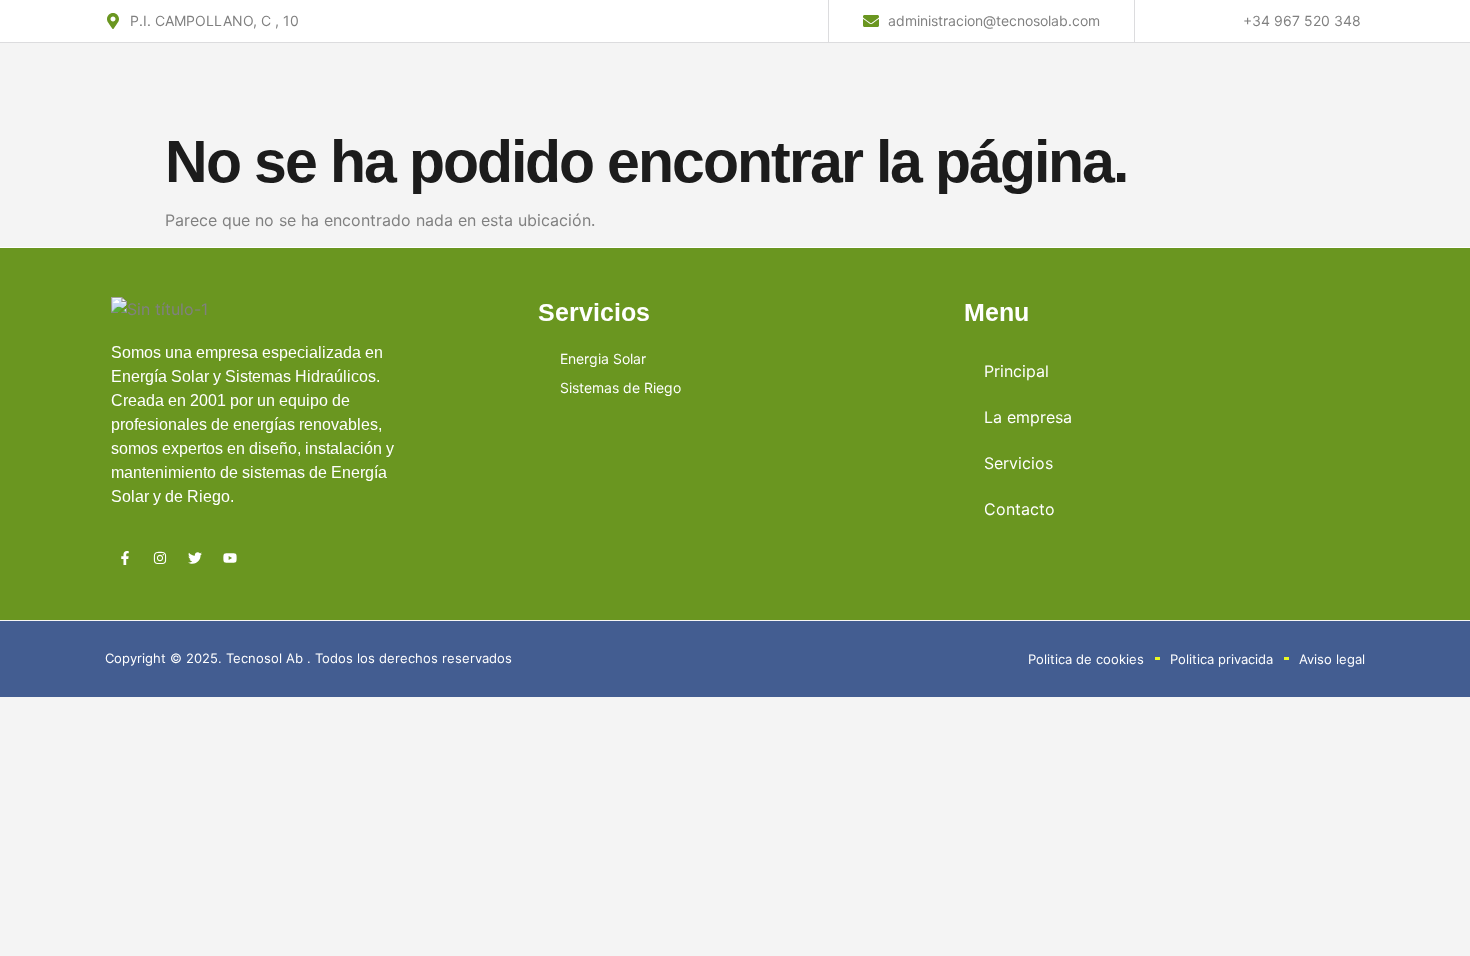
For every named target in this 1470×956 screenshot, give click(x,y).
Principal (1016, 371)
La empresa (1028, 417)
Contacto (1019, 509)
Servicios (1018, 463)
